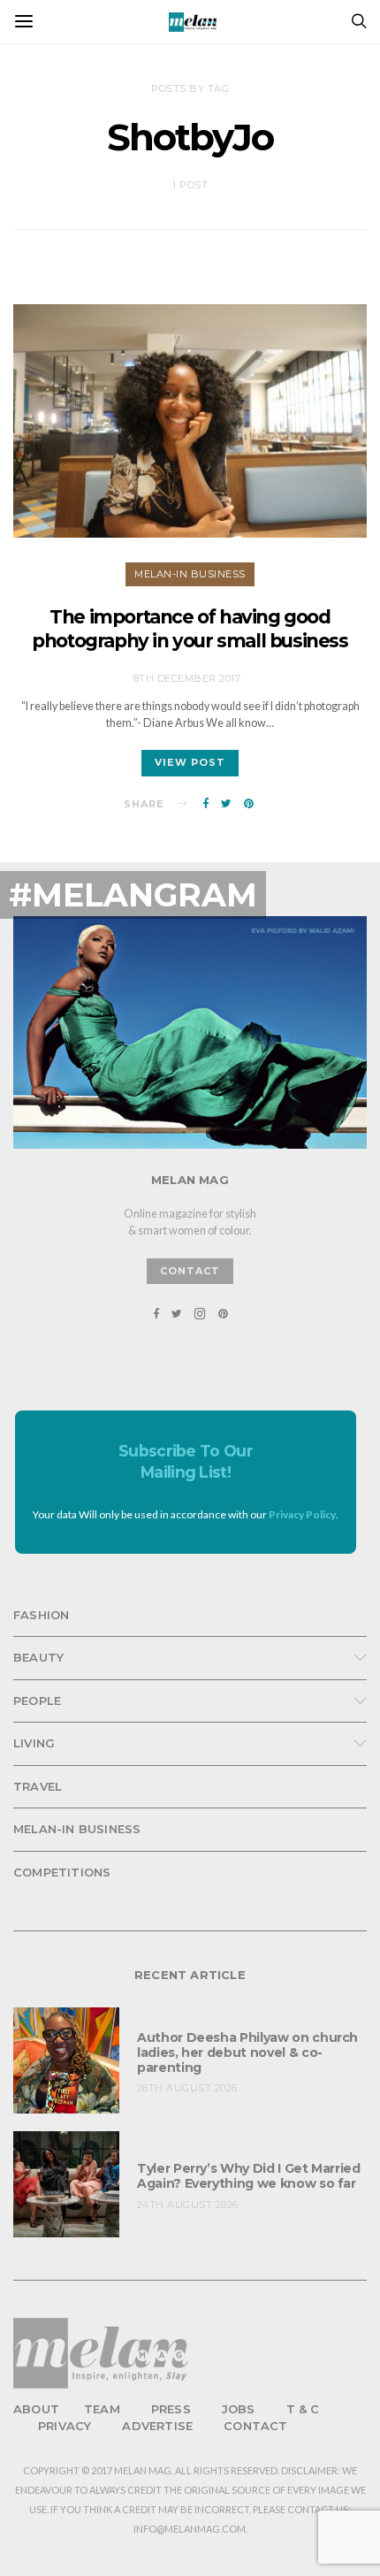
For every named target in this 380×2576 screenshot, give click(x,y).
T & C (303, 2409)
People (37, 1701)
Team (102, 2409)
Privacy (65, 2426)
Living (34, 1743)
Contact (255, 2426)
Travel (38, 1786)
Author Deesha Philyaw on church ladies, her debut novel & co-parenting (247, 2052)
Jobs (239, 2409)
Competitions (62, 1872)
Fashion (41, 1615)
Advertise (157, 2426)
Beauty (38, 1657)
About (36, 2409)
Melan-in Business (190, 574)
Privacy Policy (302, 1514)
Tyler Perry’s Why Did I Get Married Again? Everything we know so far (249, 2176)
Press (171, 2409)
